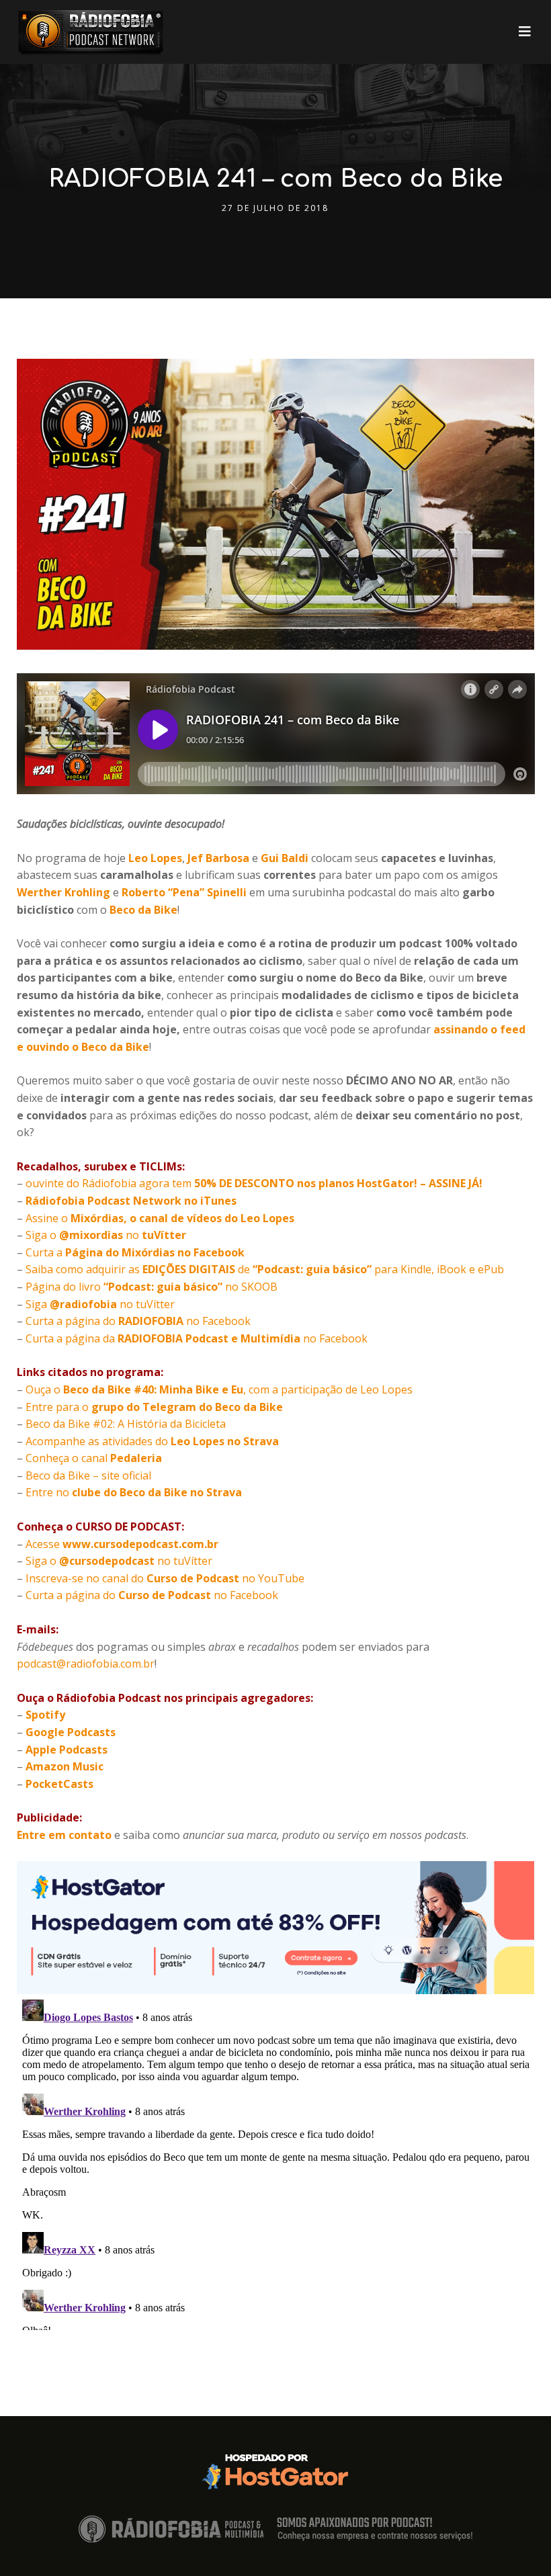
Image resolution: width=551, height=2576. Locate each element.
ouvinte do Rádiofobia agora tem (254, 1183)
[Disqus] (276, 2162)
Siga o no (106, 1235)
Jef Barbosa (218, 858)
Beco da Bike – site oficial (88, 1475)
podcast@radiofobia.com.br (86, 1664)
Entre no (134, 1492)
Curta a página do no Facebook (138, 1321)
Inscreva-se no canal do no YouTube (165, 1578)
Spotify (45, 1715)
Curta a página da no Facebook (197, 1338)
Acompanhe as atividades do (152, 1441)
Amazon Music (65, 1766)
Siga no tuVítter (100, 1304)
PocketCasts (59, 1784)
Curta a (135, 1252)
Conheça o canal (94, 1458)
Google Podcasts (71, 1732)
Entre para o (154, 1407)
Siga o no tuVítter (119, 1561)
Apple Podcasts (67, 1750)
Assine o (160, 1218)
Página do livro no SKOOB (152, 1287)
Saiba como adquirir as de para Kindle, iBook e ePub (265, 1269)
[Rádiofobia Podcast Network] (91, 32)
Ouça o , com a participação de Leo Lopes (219, 1389)
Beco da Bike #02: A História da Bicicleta (126, 1424)
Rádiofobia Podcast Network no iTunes (131, 1201)
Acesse (122, 1544)
